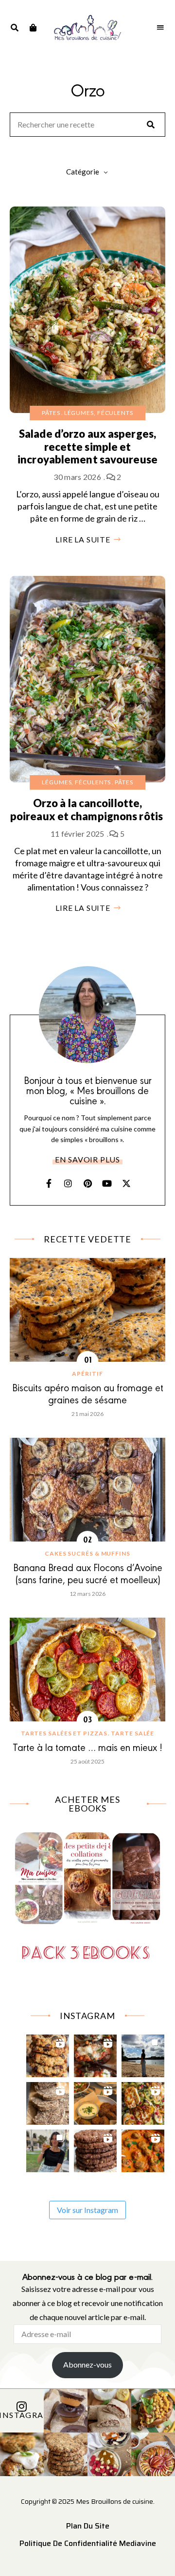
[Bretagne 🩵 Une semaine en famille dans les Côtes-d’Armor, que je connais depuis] (143, 2053)
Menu (160, 28)
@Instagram (22, 2415)
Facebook (49, 1183)
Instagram (68, 1183)
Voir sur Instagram (87, 2210)
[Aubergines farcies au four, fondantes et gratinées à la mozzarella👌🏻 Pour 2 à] (96, 2053)
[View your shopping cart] (33, 28)
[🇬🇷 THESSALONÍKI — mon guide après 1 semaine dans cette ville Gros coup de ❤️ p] (48, 2148)
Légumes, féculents (99, 413)
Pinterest (87, 1183)
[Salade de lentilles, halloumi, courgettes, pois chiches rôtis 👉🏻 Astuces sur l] (143, 2101)
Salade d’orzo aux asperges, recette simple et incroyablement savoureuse (87, 446)
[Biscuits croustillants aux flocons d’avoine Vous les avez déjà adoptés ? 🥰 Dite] (96, 2148)
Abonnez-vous (87, 2364)
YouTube (107, 1183)
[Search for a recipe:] (87, 125)
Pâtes (51, 413)
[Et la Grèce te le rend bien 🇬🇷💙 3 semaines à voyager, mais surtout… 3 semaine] (96, 2101)
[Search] (151, 125)
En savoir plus (87, 1159)
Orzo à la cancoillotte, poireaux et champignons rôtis (87, 809)
